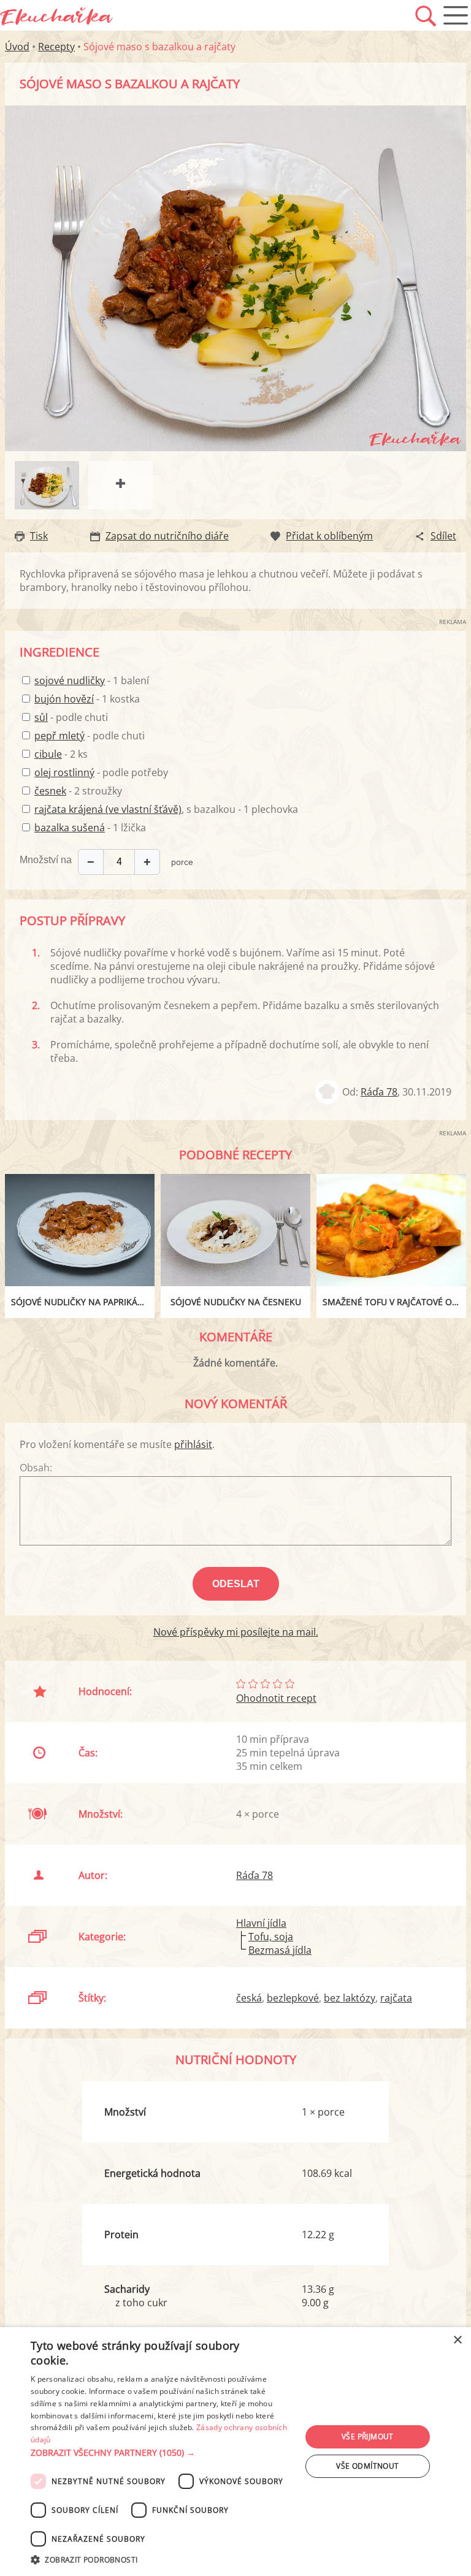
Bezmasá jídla (280, 1950)
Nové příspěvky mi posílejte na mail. (236, 1632)
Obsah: (36, 1468)
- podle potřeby (101, 772)
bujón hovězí (64, 699)
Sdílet (443, 536)
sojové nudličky (70, 680)
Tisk (39, 536)
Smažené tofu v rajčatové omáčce (394, 1302)
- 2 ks (61, 754)
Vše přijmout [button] (368, 2437)
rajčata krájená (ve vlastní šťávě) (108, 809)
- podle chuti (71, 717)
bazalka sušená (70, 828)
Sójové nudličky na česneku (236, 1302)
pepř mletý (59, 736)
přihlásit (193, 1444)
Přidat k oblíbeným (329, 536)
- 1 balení (92, 680)
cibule (48, 754)
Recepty (56, 47)
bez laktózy (350, 1998)
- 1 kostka (87, 699)
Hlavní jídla (261, 1923)
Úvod (17, 47)
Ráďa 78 (379, 1092)
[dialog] (235, 2452)
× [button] (457, 2340)
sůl (41, 717)
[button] (162, 2453)
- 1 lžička (90, 828)
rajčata (396, 1998)
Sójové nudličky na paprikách (80, 1302)
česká (249, 1998)
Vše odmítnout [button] (367, 2466)
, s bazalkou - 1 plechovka (166, 809)
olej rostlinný (64, 772)
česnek (50, 791)
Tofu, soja (271, 1937)
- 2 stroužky (78, 791)
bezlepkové (293, 1998)
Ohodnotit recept (276, 1698)
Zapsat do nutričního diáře (167, 536)
